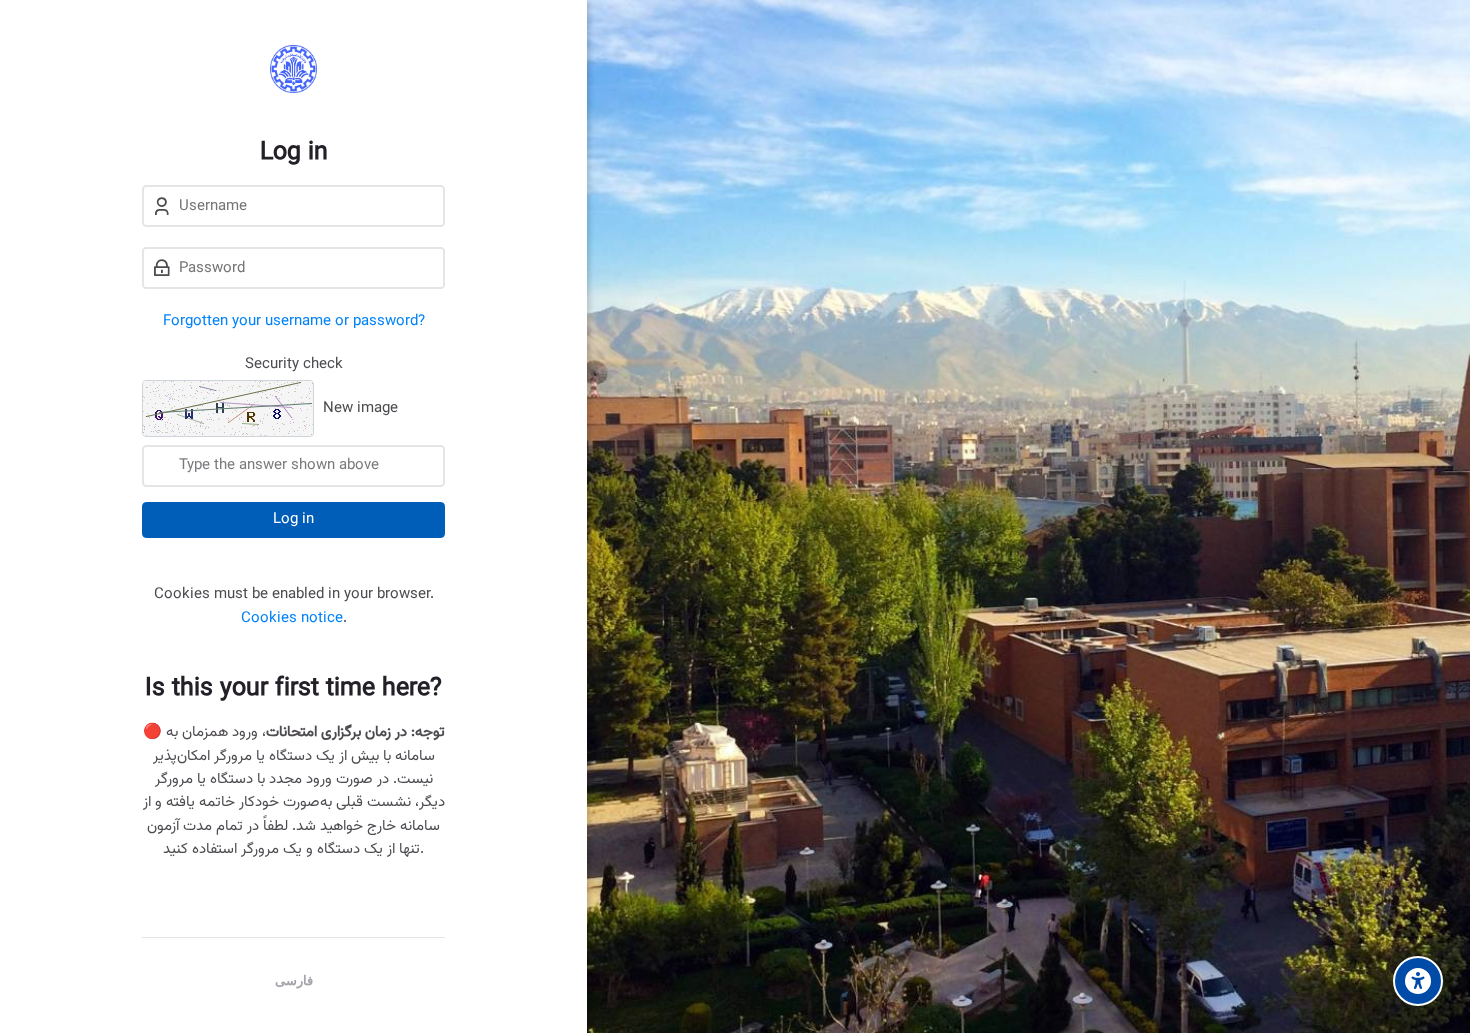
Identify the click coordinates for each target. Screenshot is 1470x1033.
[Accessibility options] (1418, 981)
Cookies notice (292, 618)
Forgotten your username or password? (294, 321)
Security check (294, 364)
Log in (293, 519)
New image (360, 409)
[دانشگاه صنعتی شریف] (293, 69)
